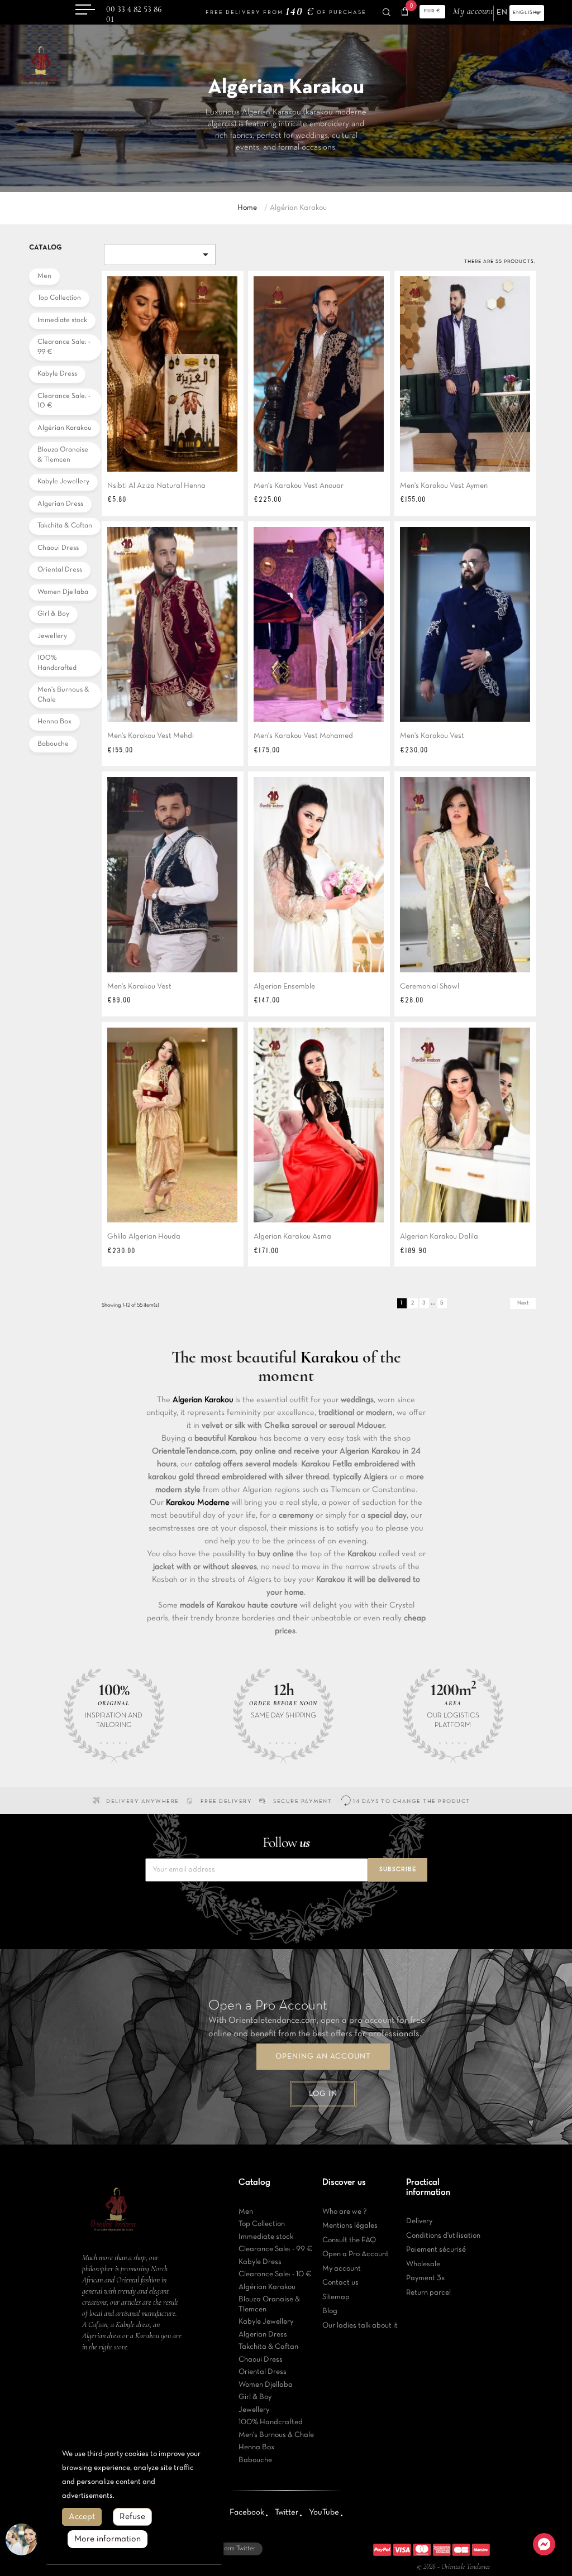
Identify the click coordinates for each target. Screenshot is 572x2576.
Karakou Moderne (198, 1503)
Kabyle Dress (57, 374)
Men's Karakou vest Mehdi (151, 736)
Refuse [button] (132, 2517)
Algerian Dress (60, 504)
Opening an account (323, 2057)
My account (342, 2269)
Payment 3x (426, 2278)
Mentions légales (350, 2226)
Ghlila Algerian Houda (144, 1237)
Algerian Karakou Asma (292, 1237)
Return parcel (428, 2293)
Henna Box (54, 722)
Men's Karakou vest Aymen (444, 486)
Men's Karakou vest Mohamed (303, 736)
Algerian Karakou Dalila (439, 1237)
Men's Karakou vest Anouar (299, 486)
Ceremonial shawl (430, 987)
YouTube (324, 2512)
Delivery (419, 2221)
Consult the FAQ (349, 2240)
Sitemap (336, 2297)
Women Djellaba (63, 592)
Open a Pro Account (356, 2254)
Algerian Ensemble (284, 987)
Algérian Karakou (65, 428)
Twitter (287, 2512)
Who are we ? (345, 2212)
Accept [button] (82, 2517)
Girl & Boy (53, 614)
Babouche (53, 744)
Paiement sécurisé (436, 2250)
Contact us (340, 2283)
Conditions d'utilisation (443, 2236)
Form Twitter (238, 2549)
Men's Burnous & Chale (63, 695)
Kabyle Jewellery (63, 482)
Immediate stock (62, 320)
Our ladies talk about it (360, 2326)
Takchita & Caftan (65, 526)
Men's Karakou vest (432, 736)
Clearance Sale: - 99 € (64, 347)
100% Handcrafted (57, 663)
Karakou (330, 1357)
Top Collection (59, 298)
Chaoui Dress (58, 548)
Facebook (247, 2512)
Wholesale (423, 2264)
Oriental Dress (60, 570)
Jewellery (52, 636)
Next (523, 1303)
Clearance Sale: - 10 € (64, 401)
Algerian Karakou (203, 1400)
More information (108, 2539)
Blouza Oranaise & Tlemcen (63, 455)
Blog (330, 2311)
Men (44, 276)
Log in (323, 2094)
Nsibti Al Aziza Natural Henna (156, 486)
